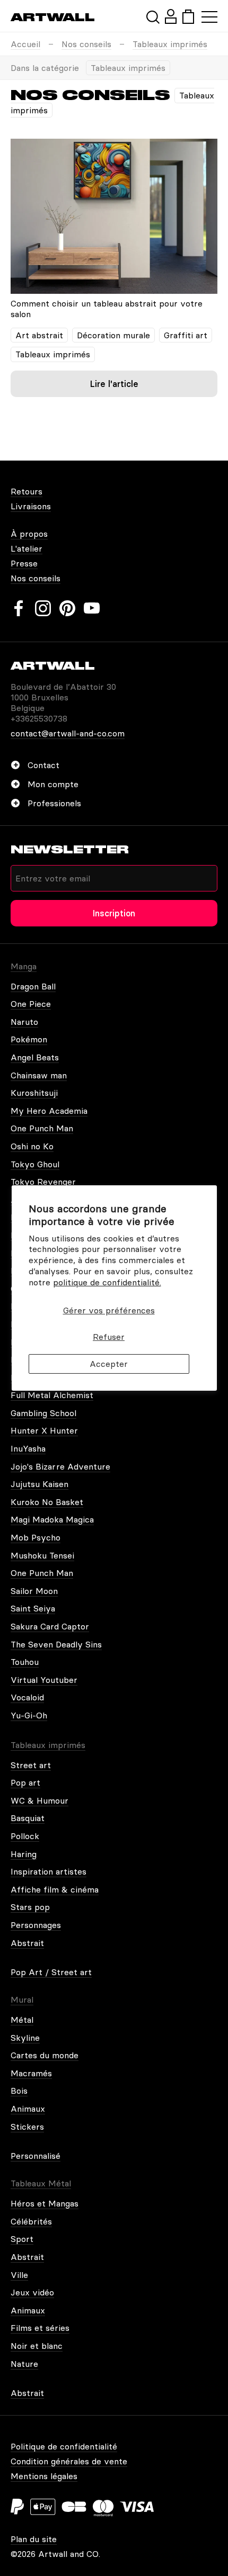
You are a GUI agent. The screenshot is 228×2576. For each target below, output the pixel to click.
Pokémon (29, 1039)
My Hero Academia (49, 1111)
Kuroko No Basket (47, 1502)
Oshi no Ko (32, 1146)
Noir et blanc (37, 2346)
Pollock (25, 1836)
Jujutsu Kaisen (40, 1484)
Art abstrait (39, 335)
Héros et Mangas (45, 2203)
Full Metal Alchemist (52, 1395)
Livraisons (31, 506)
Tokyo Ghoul (35, 1164)
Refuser (109, 1337)
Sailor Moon (34, 1591)
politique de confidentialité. (107, 1282)
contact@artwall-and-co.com (68, 733)
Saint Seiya (33, 1608)
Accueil (25, 44)
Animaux (28, 2109)
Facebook (19, 608)
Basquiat (28, 1818)
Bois (19, 2091)
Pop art (25, 1782)
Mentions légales (44, 2476)
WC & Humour (40, 1800)
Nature (24, 2364)
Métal (22, 2020)
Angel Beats (35, 1057)
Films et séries (40, 2328)
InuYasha (28, 1448)
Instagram (43, 608)
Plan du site (34, 2539)
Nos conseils (86, 44)
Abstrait (27, 1943)
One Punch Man (42, 1128)
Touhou (25, 1662)
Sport (22, 2239)
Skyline (25, 2038)
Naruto (24, 1022)
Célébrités (31, 2221)
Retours (27, 491)
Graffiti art (186, 335)
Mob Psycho (36, 1537)
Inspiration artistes (49, 1871)
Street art (31, 1765)
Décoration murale (113, 335)
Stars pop (30, 1907)
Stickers (27, 2127)
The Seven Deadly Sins (56, 1644)
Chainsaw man (39, 1075)
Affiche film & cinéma (55, 1889)
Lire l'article (114, 384)
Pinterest (67, 608)
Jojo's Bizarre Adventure (60, 1466)
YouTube (92, 608)
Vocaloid (27, 1697)
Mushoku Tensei (42, 1555)
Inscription (114, 913)
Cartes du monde (45, 2055)
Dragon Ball (33, 986)
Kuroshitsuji (34, 1093)
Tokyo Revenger (43, 1182)
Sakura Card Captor (50, 1626)
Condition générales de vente (69, 2461)
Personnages (36, 1925)
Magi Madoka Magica (52, 1519)
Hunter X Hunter (44, 1430)
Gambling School (43, 1413)
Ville (19, 2275)
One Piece (31, 1004)
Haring (24, 1854)
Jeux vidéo (32, 2292)
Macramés (31, 2073)
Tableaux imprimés (170, 44)
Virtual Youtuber (44, 1680)
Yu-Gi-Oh (29, 1715)
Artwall (53, 17)
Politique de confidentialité (64, 2446)
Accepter (109, 1364)
